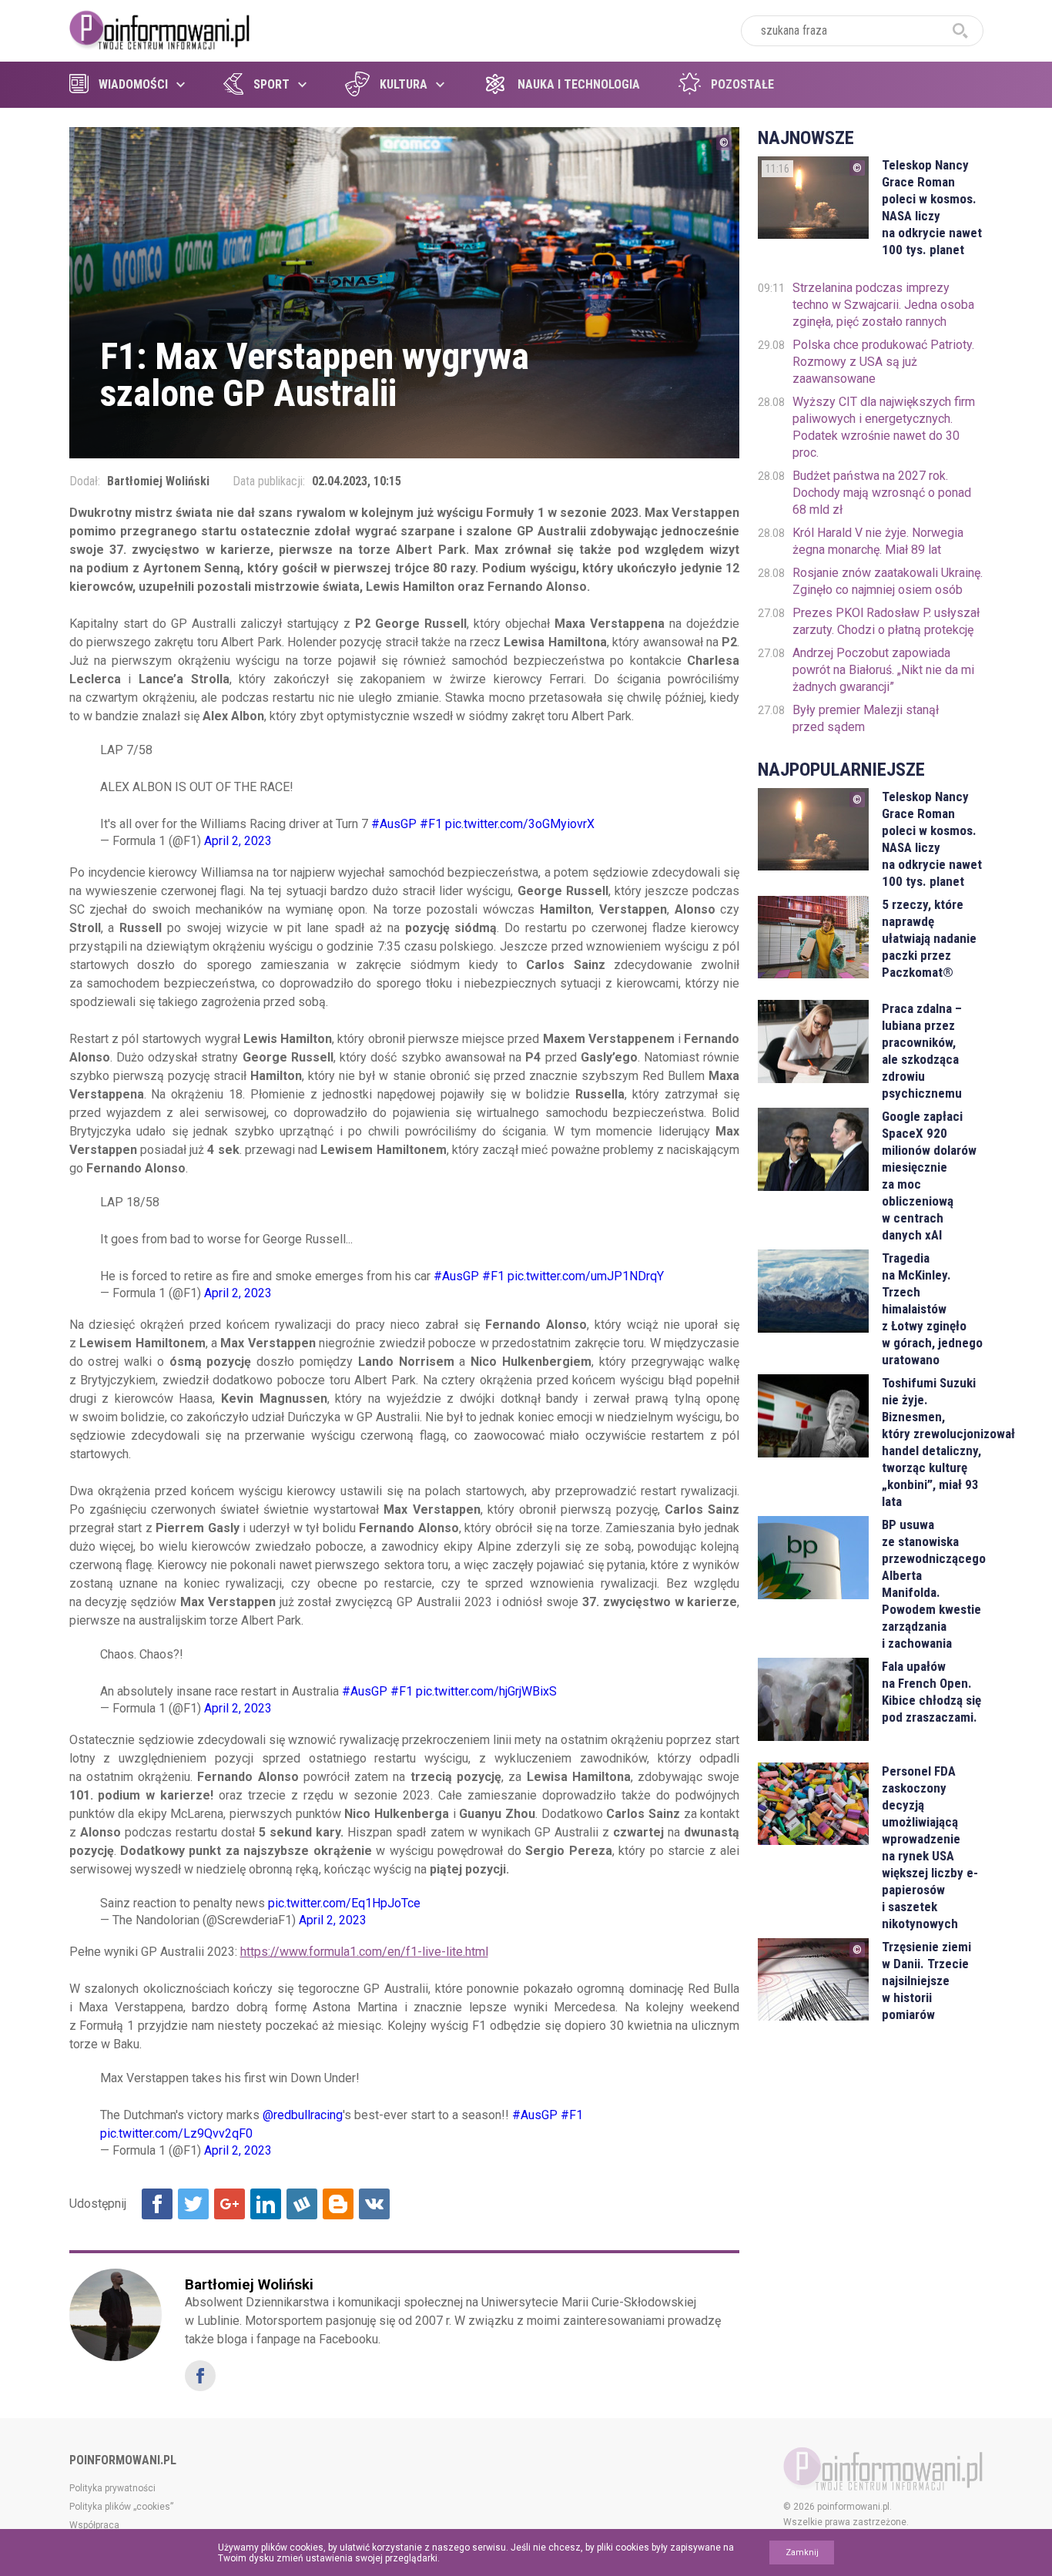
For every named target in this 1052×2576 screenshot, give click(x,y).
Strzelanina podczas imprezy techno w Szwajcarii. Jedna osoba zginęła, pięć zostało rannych (883, 305)
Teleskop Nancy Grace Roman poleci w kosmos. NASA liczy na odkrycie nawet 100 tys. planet (932, 207)
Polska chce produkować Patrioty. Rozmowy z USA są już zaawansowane (883, 362)
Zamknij (802, 2553)
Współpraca (94, 2525)
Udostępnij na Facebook (157, 2204)
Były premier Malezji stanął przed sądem (866, 718)
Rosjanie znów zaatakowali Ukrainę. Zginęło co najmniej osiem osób (888, 581)
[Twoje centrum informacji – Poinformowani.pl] (160, 29)
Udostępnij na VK (374, 2204)
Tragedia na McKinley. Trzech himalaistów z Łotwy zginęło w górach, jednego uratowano (932, 1309)
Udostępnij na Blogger (338, 2204)
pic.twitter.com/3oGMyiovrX (520, 824)
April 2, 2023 (238, 841)
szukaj (960, 31)
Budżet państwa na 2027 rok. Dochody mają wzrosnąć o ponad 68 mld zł (882, 493)
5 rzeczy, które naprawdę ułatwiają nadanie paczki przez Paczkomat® (929, 938)
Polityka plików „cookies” (121, 2507)
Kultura (404, 84)
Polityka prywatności (112, 2488)
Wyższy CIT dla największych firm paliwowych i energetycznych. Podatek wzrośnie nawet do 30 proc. (884, 427)
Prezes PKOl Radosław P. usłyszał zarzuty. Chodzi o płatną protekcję (886, 621)
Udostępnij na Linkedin (266, 2204)
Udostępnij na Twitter (193, 2204)
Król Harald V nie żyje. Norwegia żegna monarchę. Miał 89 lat (878, 541)
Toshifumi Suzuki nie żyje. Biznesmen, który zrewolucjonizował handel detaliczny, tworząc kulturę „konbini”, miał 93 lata (932, 1442)
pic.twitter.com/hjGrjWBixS (486, 1691)
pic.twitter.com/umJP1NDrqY (586, 1276)
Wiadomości (133, 84)
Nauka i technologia (579, 84)
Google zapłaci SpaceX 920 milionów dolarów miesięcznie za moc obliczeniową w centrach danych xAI (929, 1176)
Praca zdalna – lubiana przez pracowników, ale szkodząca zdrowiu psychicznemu (922, 1051)
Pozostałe (742, 84)
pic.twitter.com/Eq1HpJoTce (344, 1903)
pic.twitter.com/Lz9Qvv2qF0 (176, 2133)
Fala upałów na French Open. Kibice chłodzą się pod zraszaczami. (931, 1692)
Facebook (200, 2376)
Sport (271, 84)
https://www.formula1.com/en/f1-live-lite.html (364, 1952)
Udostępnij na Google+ (229, 2204)
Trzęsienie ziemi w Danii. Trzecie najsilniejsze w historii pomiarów (926, 1981)
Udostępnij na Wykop (302, 2204)
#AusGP (394, 824)
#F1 (431, 824)
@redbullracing (303, 2115)
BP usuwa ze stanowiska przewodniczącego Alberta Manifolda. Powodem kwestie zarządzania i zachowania (932, 1584)
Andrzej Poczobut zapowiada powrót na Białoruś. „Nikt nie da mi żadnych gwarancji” (883, 670)
